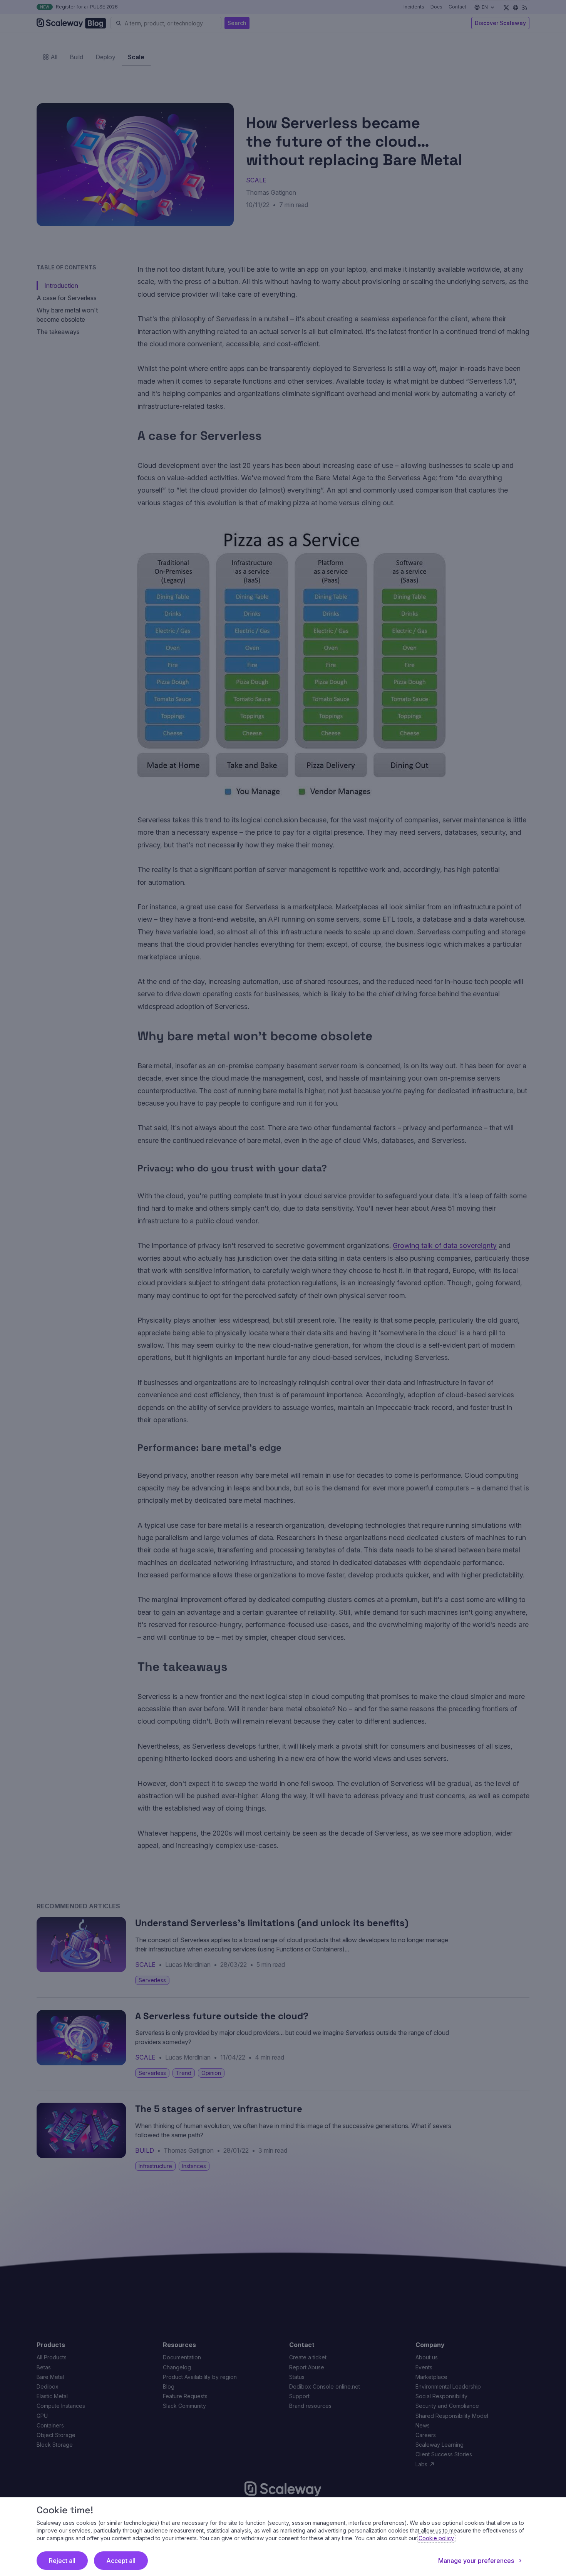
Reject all (62, 2561)
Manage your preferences (476, 2561)
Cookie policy (436, 2538)
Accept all (121, 2561)
